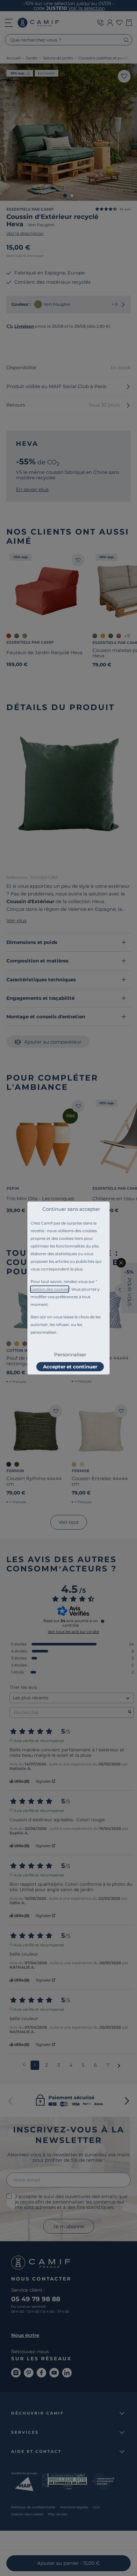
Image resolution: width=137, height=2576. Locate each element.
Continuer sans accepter (71, 1209)
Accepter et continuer (70, 1367)
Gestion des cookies (50, 1289)
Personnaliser (70, 1355)
